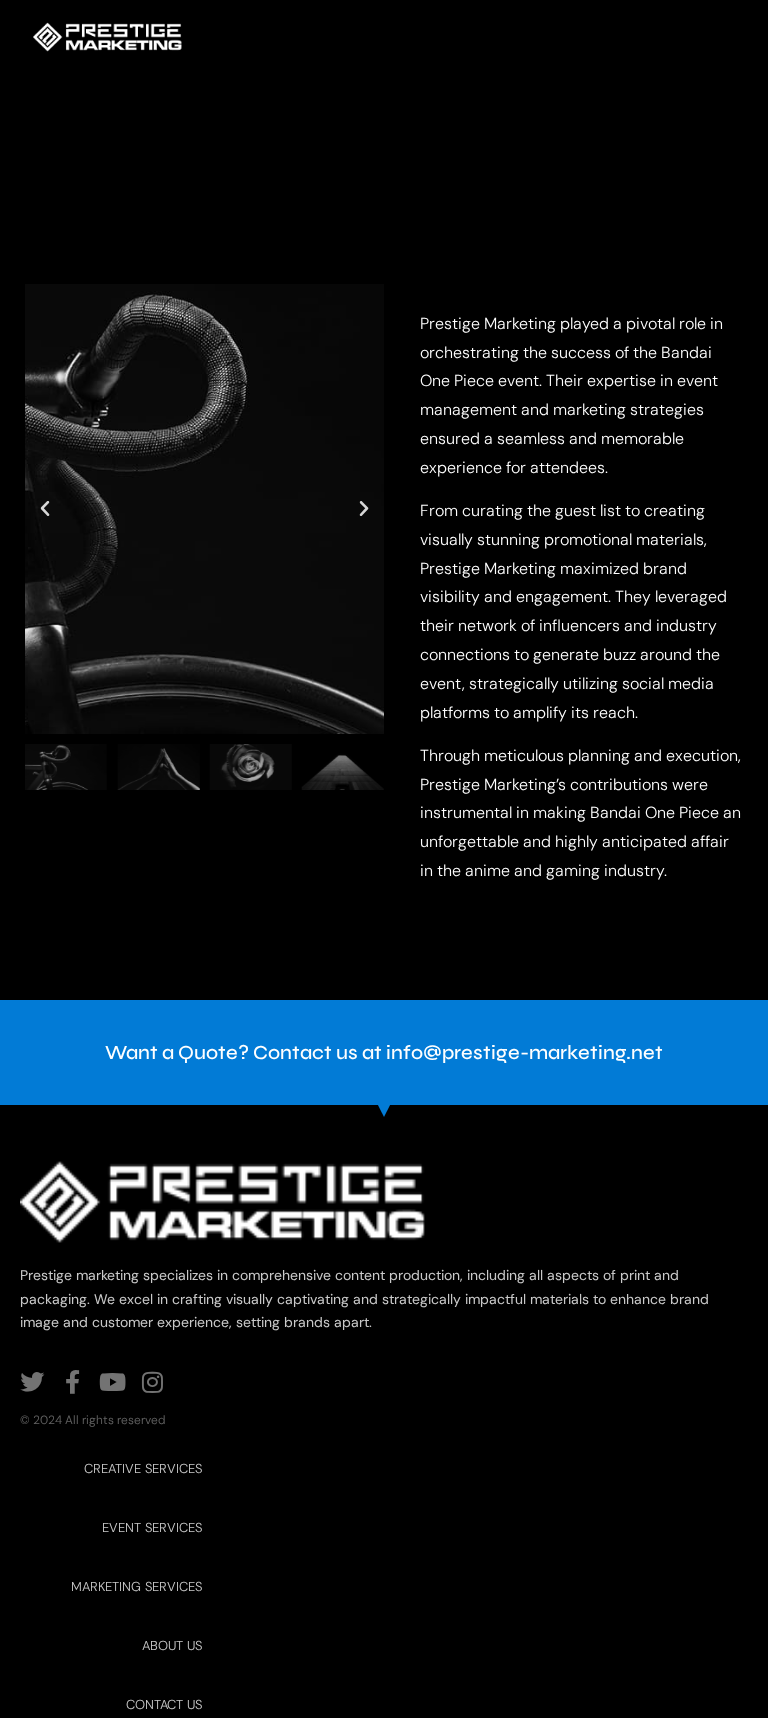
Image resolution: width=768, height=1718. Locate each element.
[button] (45, 509)
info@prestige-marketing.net (524, 1052)
